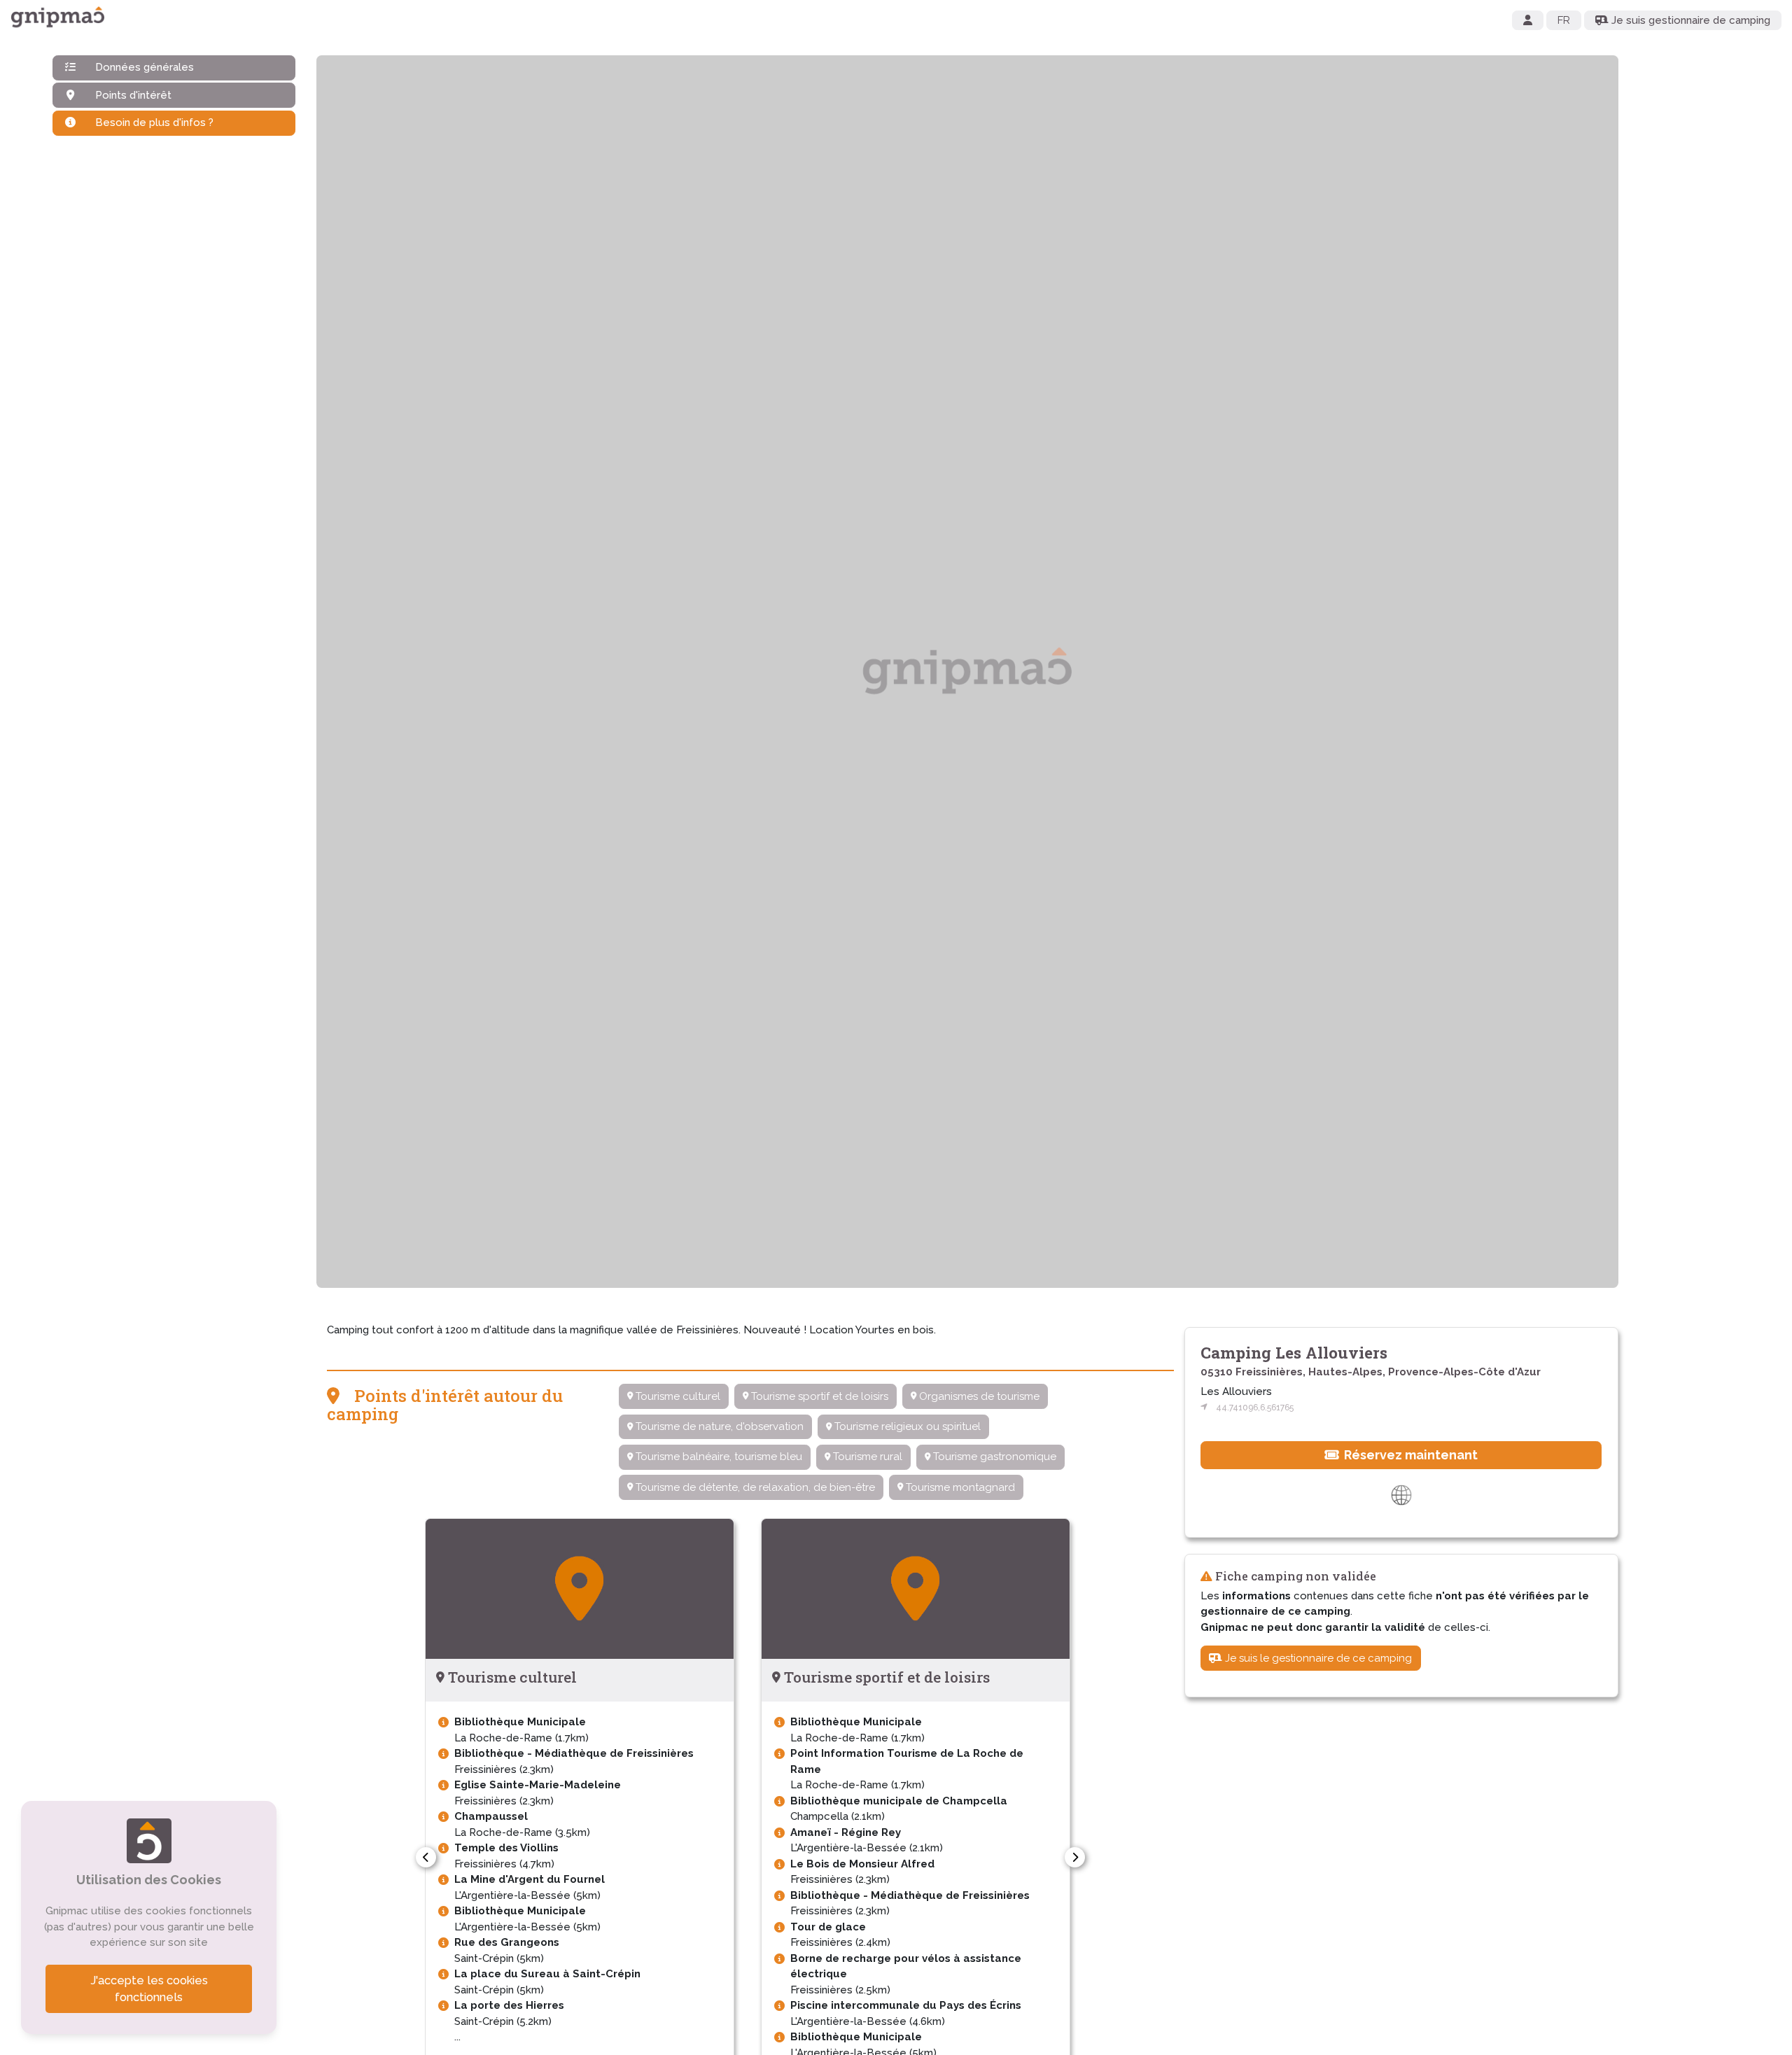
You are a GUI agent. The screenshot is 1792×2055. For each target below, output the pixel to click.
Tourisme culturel (677, 1396)
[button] (426, 1857)
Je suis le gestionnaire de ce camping (1317, 1658)
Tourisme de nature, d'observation (718, 1426)
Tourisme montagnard (959, 1487)
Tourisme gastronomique (993, 1457)
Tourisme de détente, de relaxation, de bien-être (754, 1487)
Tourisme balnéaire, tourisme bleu (717, 1457)
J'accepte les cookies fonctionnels (149, 1989)
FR (1564, 20)
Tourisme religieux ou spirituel (906, 1426)
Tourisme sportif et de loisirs (818, 1396)
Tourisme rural (866, 1457)
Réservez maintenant (1409, 1455)
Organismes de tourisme (978, 1396)
